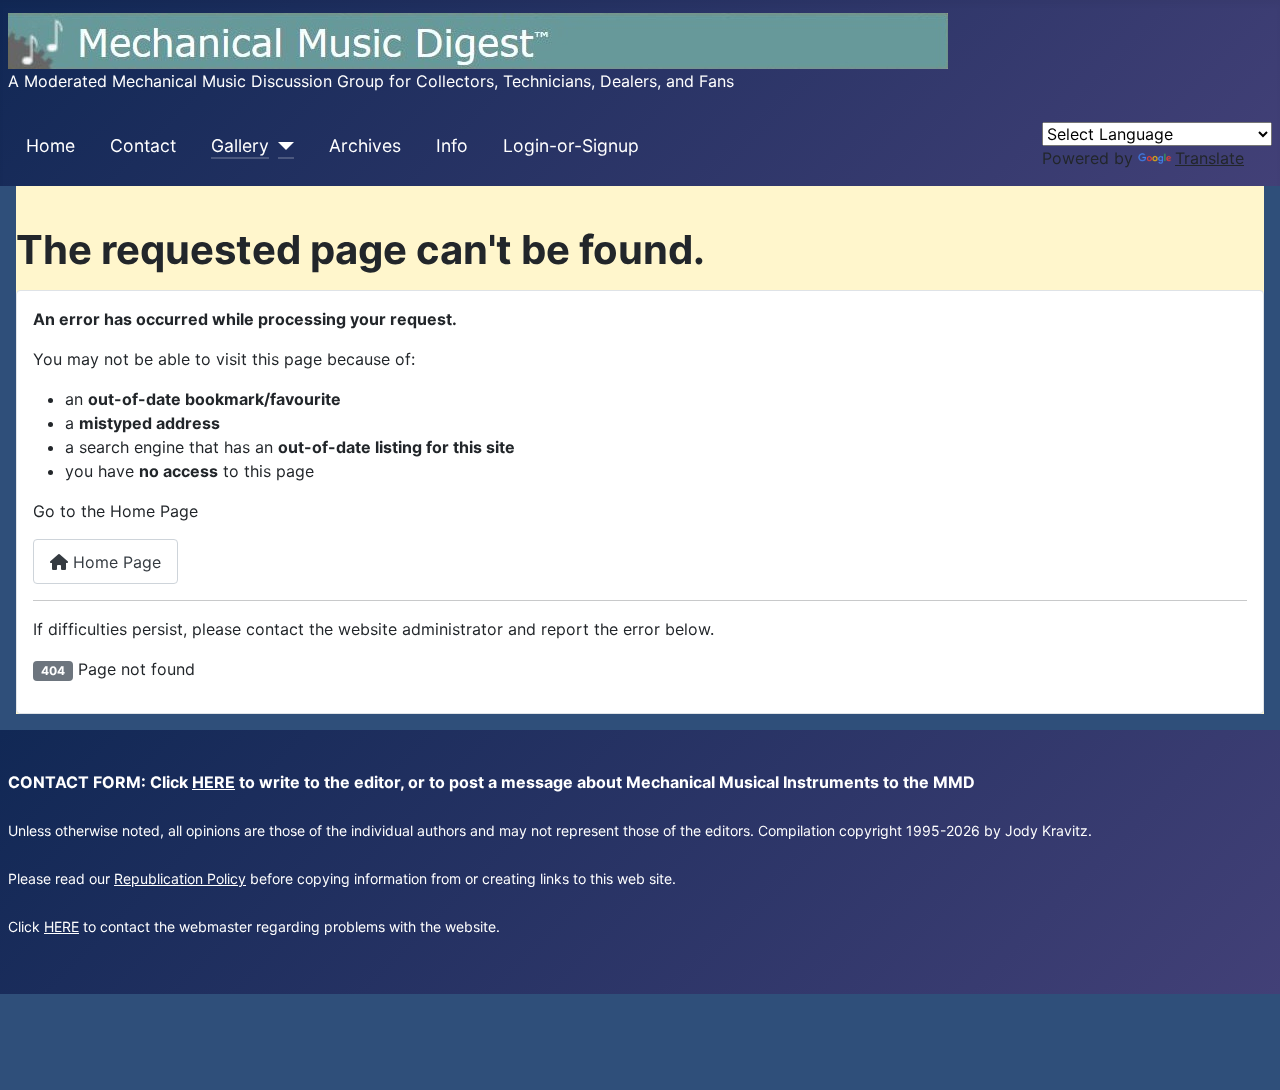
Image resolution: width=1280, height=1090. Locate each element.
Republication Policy (180, 878)
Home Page (114, 562)
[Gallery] (281, 146)
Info (452, 145)
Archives (365, 145)
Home (50, 145)
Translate (1209, 158)
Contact (143, 145)
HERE (213, 782)
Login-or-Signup (571, 145)
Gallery (240, 145)
